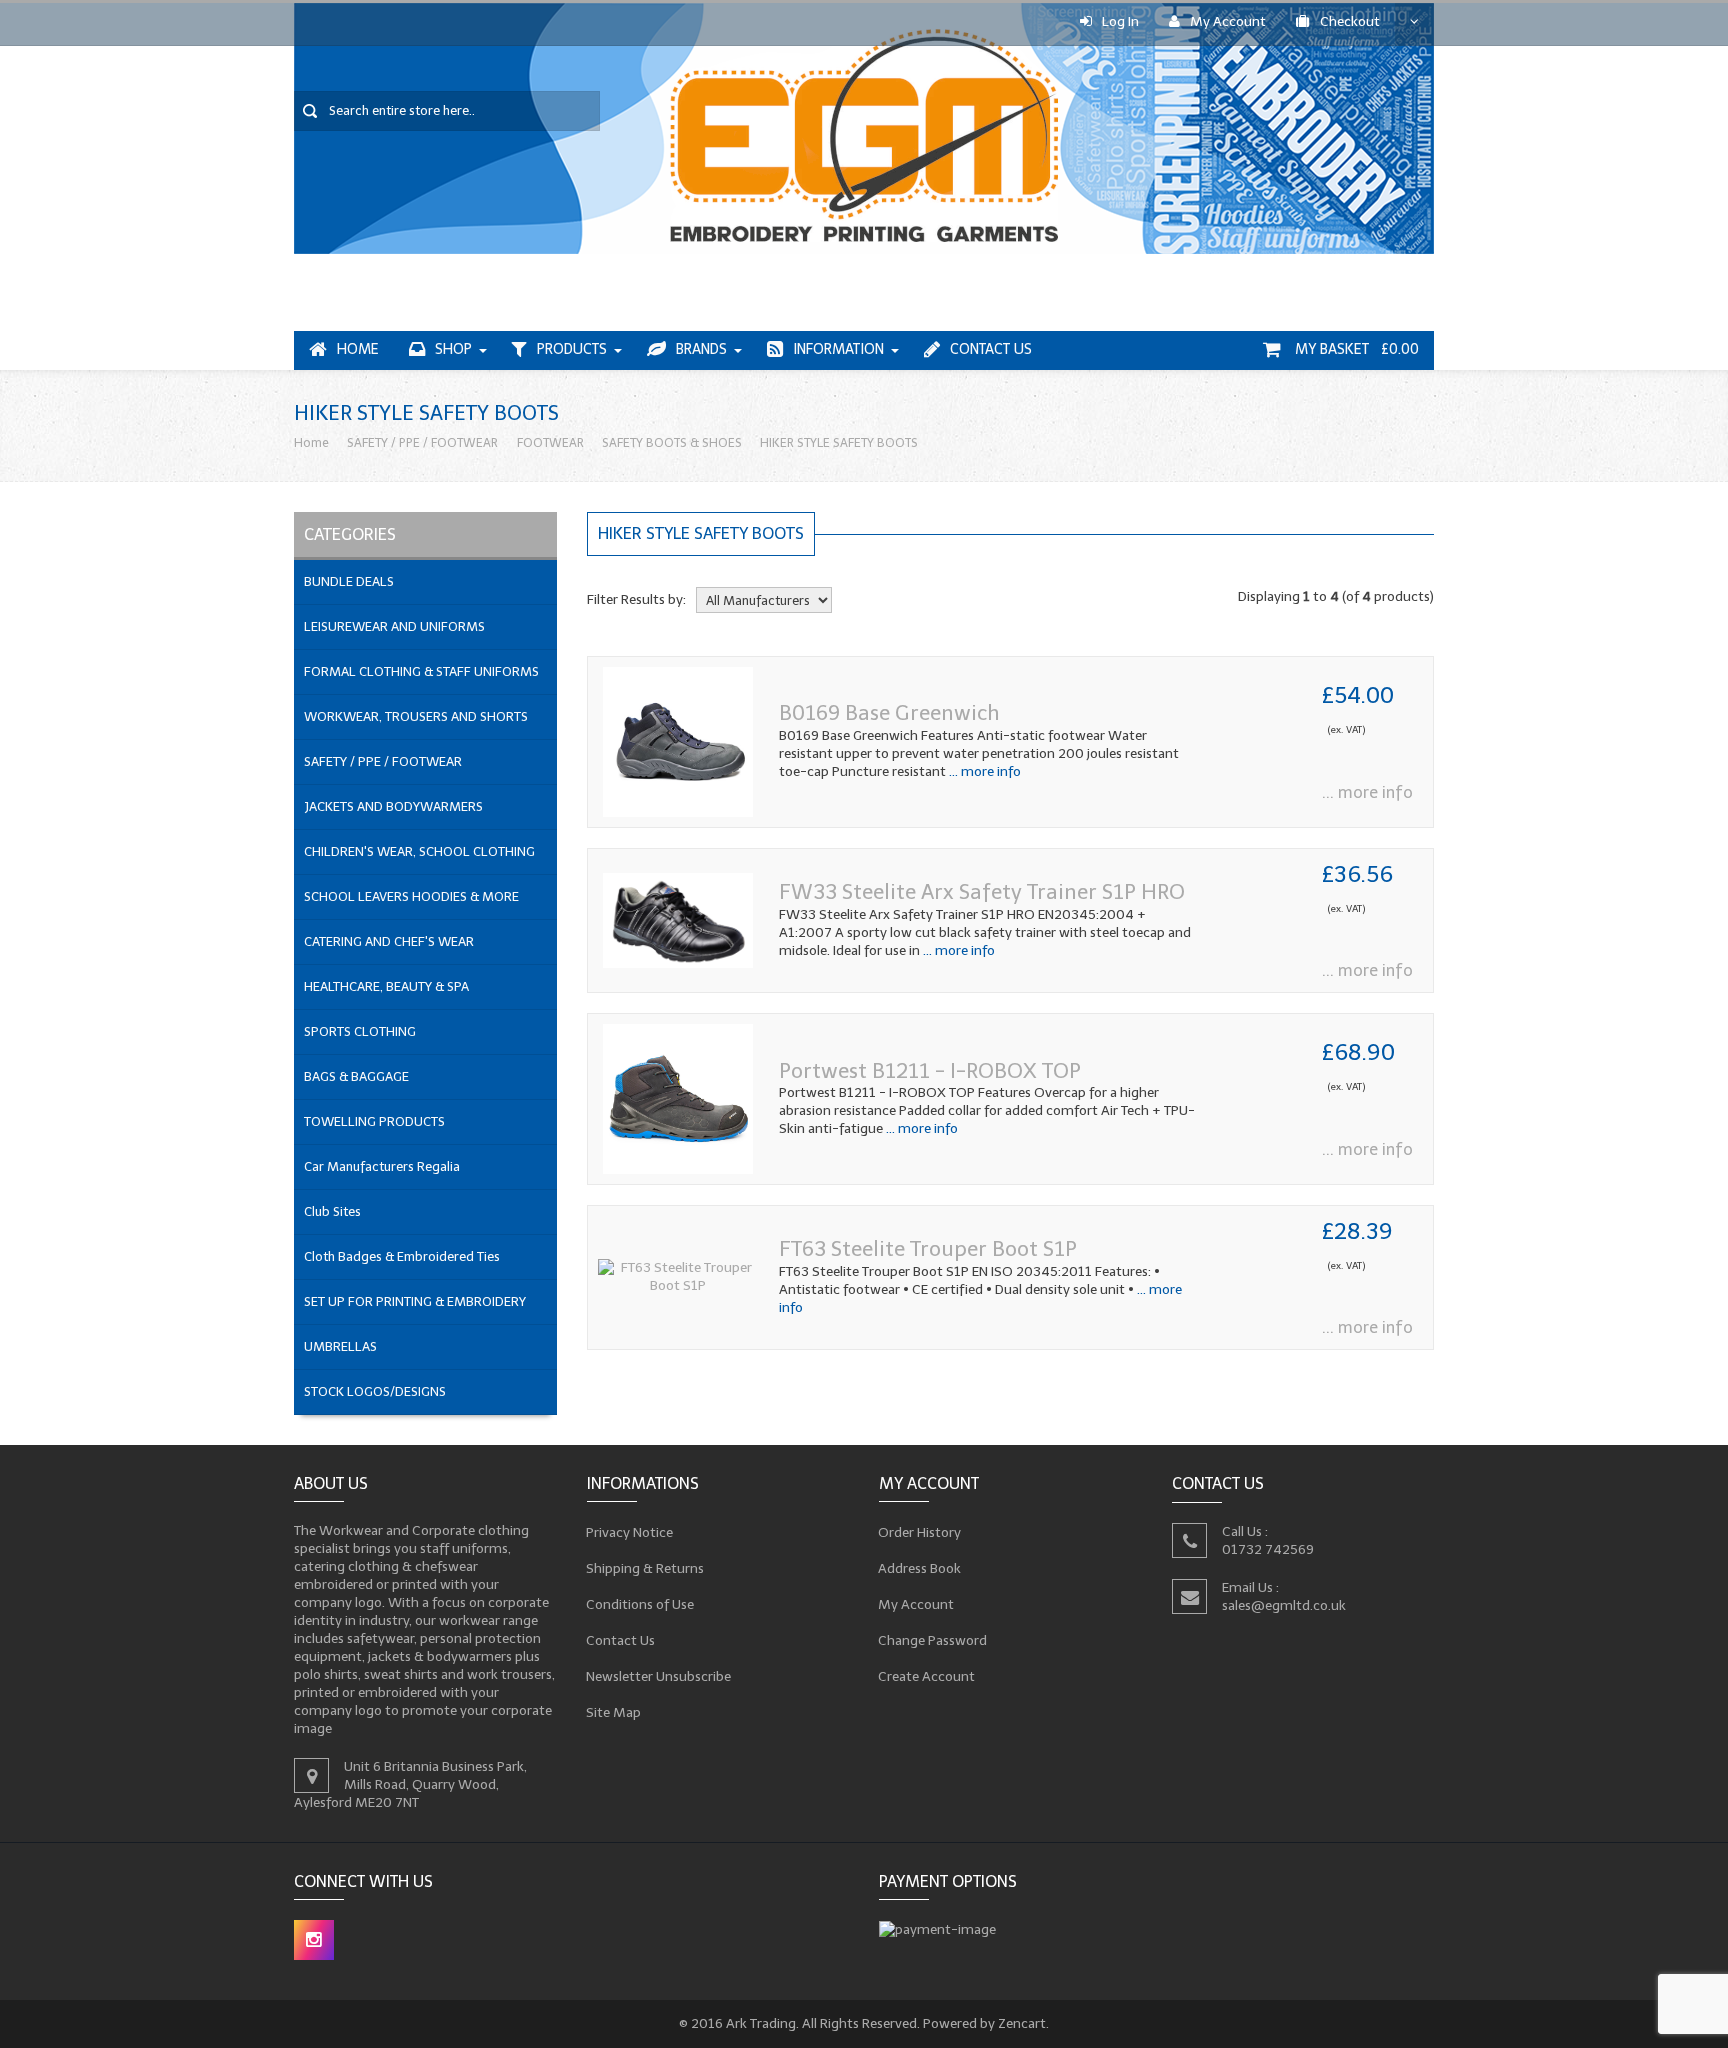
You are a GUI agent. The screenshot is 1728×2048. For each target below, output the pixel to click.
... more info (983, 771)
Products (572, 349)
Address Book (920, 1568)
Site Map (614, 1712)
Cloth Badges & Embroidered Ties (402, 1256)
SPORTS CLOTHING (360, 1031)
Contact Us (991, 349)
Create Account (927, 1676)
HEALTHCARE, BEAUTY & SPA (386, 986)
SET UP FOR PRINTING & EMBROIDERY (415, 1301)
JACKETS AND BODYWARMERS (393, 806)
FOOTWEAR (550, 442)
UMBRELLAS (340, 1346)
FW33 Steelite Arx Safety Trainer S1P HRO (982, 891)
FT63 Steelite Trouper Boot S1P (928, 1248)
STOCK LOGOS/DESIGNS (375, 1391)
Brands (701, 349)
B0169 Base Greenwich (889, 712)
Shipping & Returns (645, 1568)
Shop (453, 349)
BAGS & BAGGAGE (356, 1076)
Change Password (933, 1640)
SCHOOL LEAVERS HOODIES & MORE (411, 896)
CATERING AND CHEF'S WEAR (389, 941)
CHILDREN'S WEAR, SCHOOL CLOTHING (419, 851)
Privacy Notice (630, 1532)
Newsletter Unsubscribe (659, 1676)
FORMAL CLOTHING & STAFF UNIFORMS (421, 671)
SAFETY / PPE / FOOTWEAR (422, 442)
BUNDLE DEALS (349, 581)
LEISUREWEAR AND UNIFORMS (394, 626)
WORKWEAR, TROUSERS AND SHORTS (416, 716)
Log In (1120, 21)
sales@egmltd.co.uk (1284, 1604)
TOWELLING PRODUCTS (374, 1121)
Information (838, 349)
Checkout (1350, 21)
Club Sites (332, 1211)
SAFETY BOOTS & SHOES (672, 442)
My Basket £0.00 (1355, 349)
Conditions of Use (640, 1604)
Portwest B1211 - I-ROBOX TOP (930, 1070)
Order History (920, 1532)
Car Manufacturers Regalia (382, 1166)
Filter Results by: (636, 599)
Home (358, 349)
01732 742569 (1268, 1548)
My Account (1228, 21)
